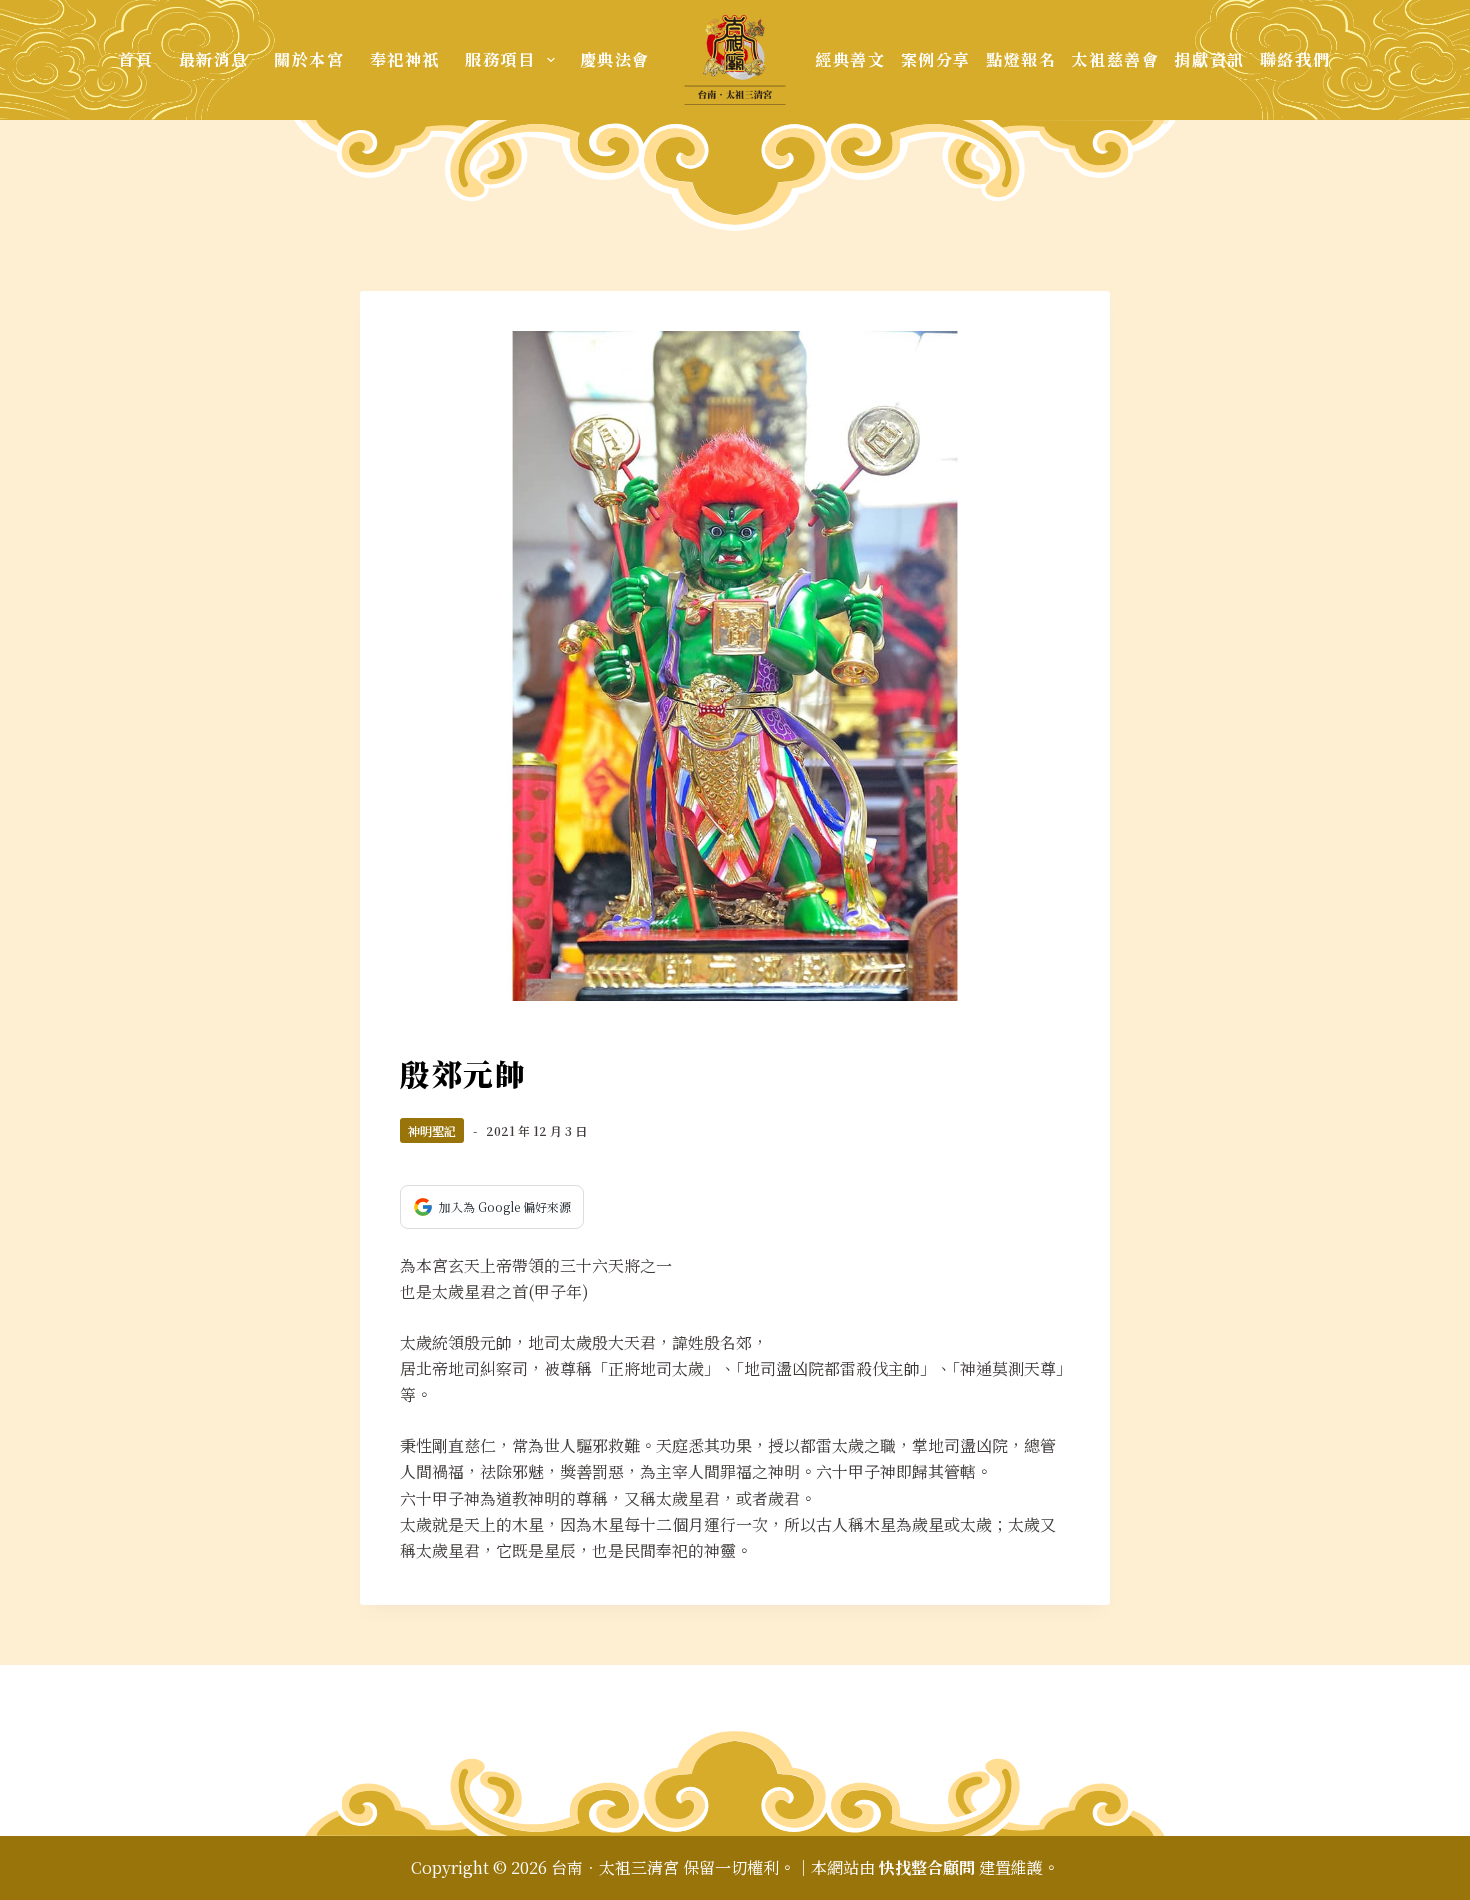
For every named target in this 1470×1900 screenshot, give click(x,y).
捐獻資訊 (1209, 59)
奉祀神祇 (405, 59)
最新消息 (214, 59)
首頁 (135, 59)
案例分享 (936, 59)
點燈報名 (1021, 59)
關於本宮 (309, 59)
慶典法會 (615, 59)
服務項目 (500, 59)
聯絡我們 (1295, 59)
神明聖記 (432, 1130)
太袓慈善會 (1115, 59)
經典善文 (850, 59)
